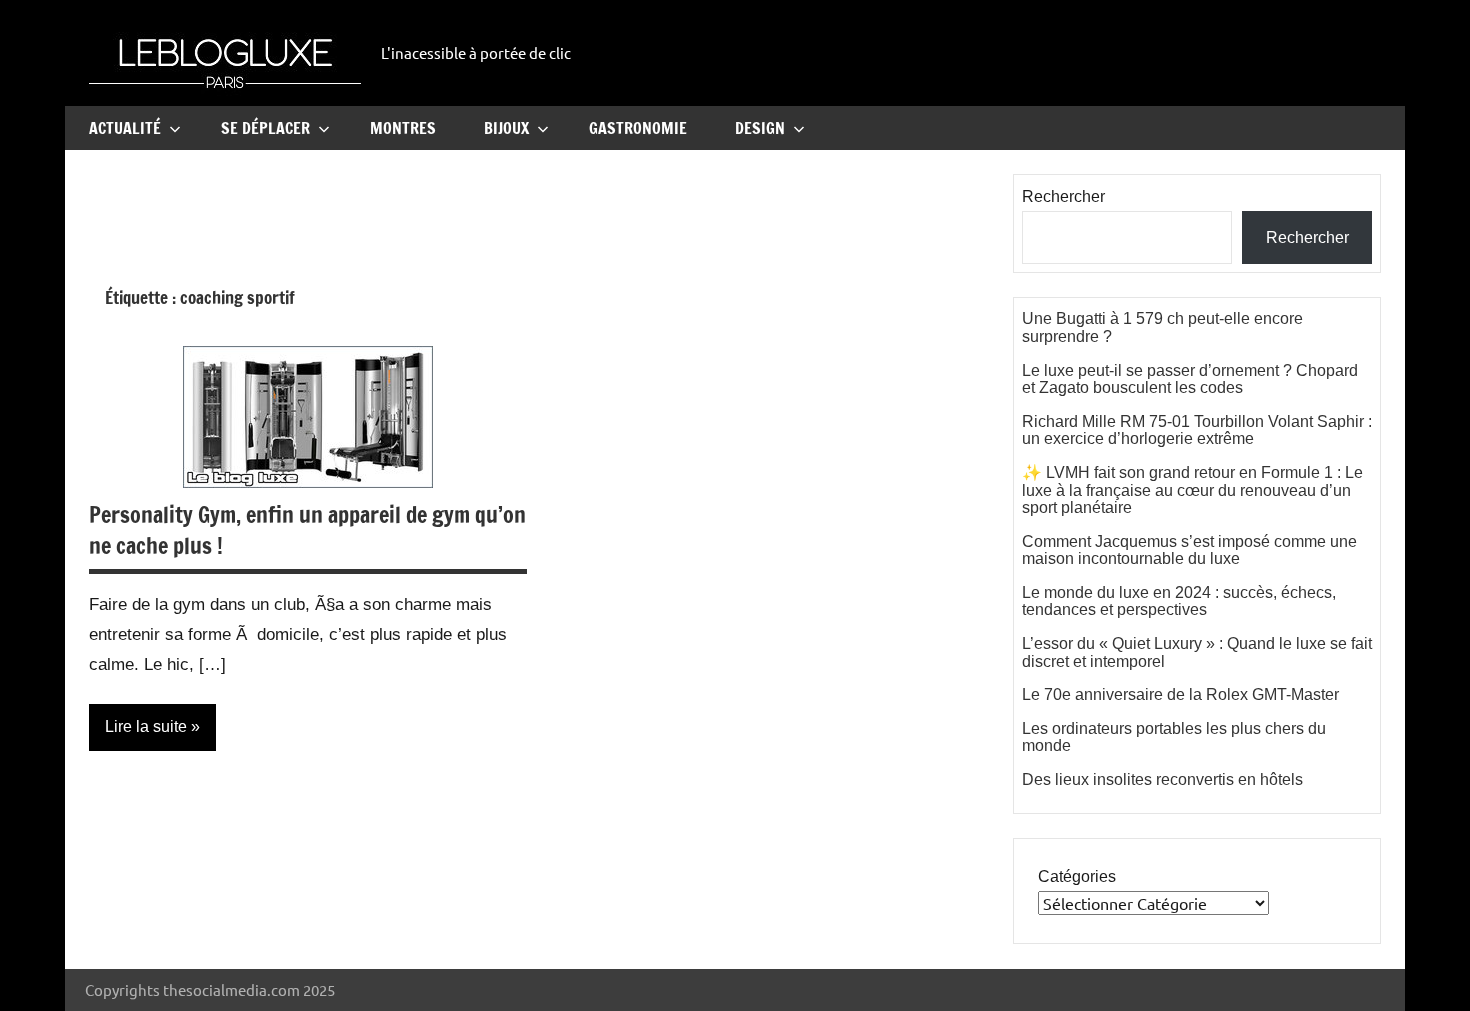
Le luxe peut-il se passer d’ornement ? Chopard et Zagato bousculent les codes (1190, 379)
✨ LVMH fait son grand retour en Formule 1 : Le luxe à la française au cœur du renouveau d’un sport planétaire (1192, 490)
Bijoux (506, 128)
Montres (403, 128)
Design (760, 128)
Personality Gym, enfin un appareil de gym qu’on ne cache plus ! (307, 530)
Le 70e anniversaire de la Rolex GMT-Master (1180, 694)
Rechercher (1063, 196)
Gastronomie (638, 128)
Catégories (1077, 876)
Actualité (125, 128)
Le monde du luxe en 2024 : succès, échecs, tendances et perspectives (1179, 601)
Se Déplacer (265, 128)
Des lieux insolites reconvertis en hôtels (1162, 779)
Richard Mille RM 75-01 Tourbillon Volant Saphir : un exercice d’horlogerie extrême (1197, 430)
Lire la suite (146, 726)
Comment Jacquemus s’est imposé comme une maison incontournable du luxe (1189, 550)
